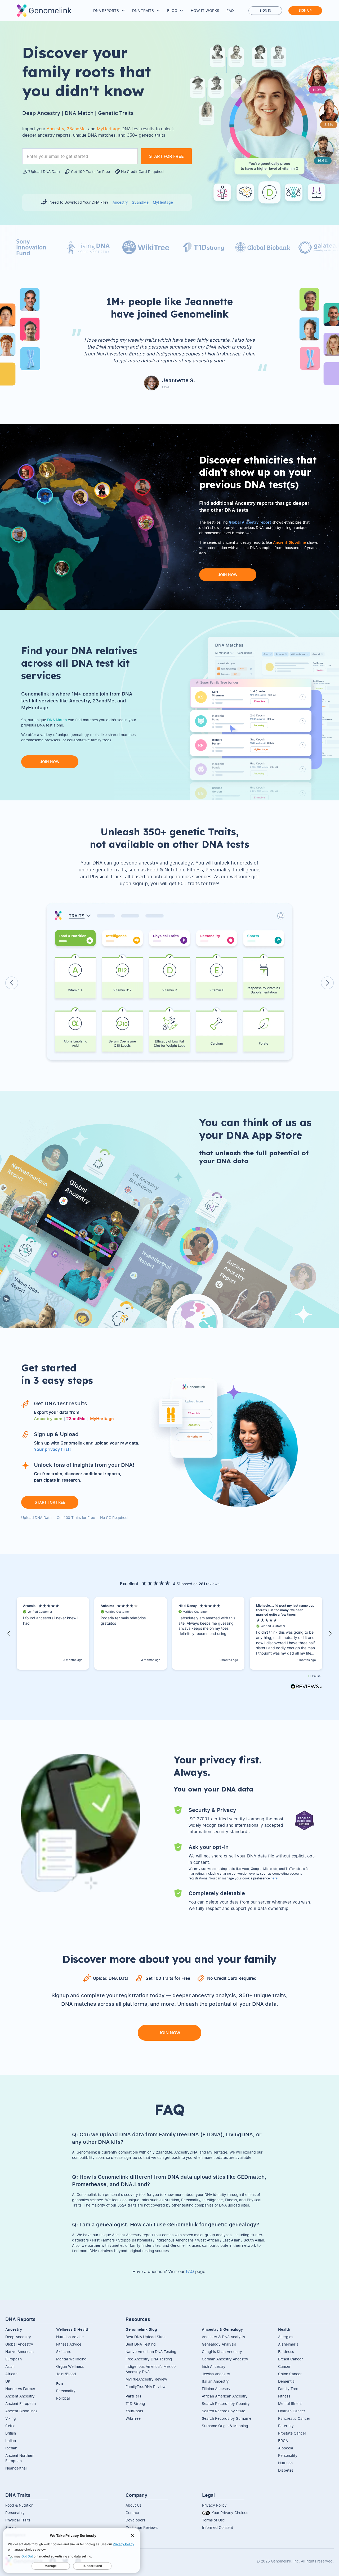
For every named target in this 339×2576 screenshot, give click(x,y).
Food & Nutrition (19, 2505)
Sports (11, 2527)
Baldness (286, 2352)
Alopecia (286, 2448)
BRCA (283, 2441)
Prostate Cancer (292, 2433)
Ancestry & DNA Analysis (223, 2337)
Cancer (284, 2366)
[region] (169, 1634)
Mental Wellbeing (71, 2359)
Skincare (64, 2352)
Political (63, 2398)
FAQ (230, 10)
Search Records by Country (226, 2403)
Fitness (284, 2396)
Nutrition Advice (70, 2337)
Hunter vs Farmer (20, 2389)
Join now (228, 575)
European (14, 2359)
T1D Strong (135, 2403)
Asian (10, 2366)
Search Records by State (224, 2411)
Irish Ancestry (214, 2366)
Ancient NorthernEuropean (20, 2458)
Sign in (265, 10)
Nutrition (285, 2463)
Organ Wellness (70, 2366)
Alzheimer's (288, 2344)
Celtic (10, 2426)
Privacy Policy (214, 2505)
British (11, 2433)
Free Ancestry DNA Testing (149, 2359)
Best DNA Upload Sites (145, 2337)
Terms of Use (213, 2520)
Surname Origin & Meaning (225, 2426)
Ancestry (120, 202)
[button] (9, 1633)
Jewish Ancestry (216, 2374)
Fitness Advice (69, 2344)
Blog (172, 10)
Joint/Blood (66, 2374)
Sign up (305, 10)
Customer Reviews (142, 2527)
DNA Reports (106, 10)
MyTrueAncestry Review (146, 2379)
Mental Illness (290, 2403)
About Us (133, 2505)
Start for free (50, 1502)
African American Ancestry (225, 2396)
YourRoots (134, 2411)
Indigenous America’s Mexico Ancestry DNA (151, 2369)
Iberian (11, 2448)
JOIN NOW (169, 2033)
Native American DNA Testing (151, 2352)
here (274, 1878)
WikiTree (133, 2418)
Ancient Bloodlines (21, 2411)
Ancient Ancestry (20, 2396)
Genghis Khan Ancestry (222, 2352)
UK (8, 2381)
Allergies (286, 2337)
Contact (132, 2513)
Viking (11, 2418)
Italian (11, 2441)
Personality (66, 2391)
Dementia (286, 2381)
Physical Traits (18, 2520)
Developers (135, 2520)
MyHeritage (163, 202)
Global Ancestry (19, 2344)
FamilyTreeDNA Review (146, 2386)
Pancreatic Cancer (294, 2418)
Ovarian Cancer (292, 2411)
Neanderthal (16, 2468)
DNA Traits (143, 10)
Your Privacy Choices (229, 2513)
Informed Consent (218, 2527)
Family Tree (288, 2389)
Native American (19, 2352)
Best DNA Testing (141, 2344)
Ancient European (21, 2403)
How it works (205, 10)
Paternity (286, 2426)
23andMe (140, 202)
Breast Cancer (290, 2359)
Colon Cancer (290, 2374)
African (11, 2374)
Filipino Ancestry (216, 2389)
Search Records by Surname (227, 2418)
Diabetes (286, 2470)
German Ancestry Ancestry (225, 2359)
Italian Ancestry (215, 2381)
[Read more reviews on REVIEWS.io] (306, 1687)
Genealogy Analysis (219, 2344)
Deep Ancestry (18, 2337)
